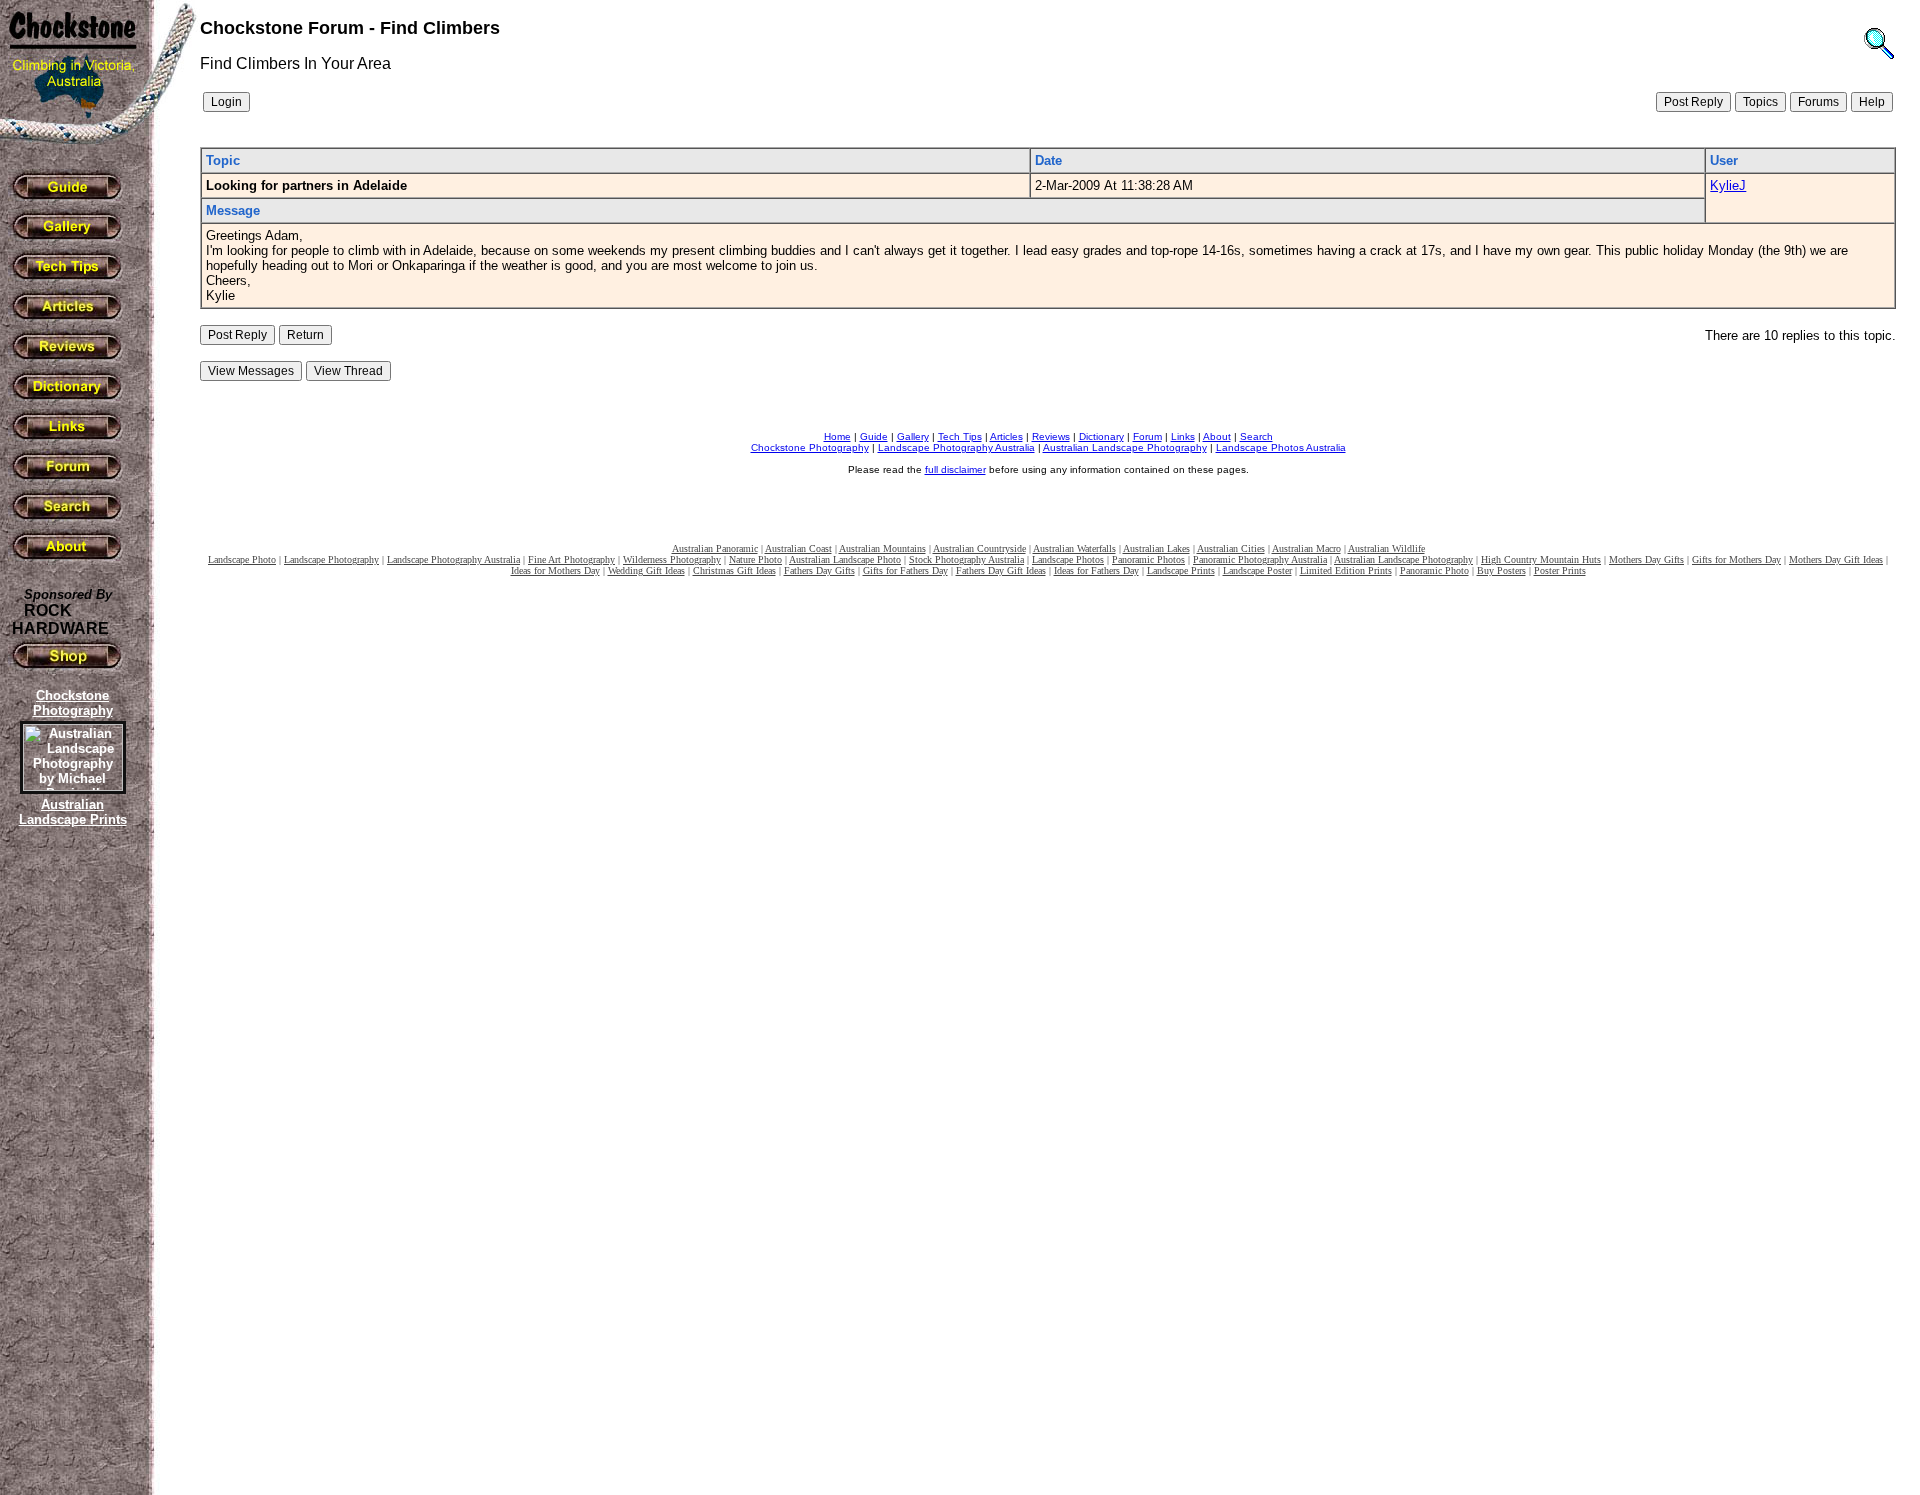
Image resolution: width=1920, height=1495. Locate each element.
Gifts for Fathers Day (905, 570)
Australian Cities (1231, 548)
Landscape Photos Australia (1281, 447)
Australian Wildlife (1386, 548)
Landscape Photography (331, 559)
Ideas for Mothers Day (555, 570)
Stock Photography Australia (966, 559)
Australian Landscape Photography (1125, 447)
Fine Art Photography (571, 559)
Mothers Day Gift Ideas (1836, 559)
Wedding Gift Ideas (646, 570)
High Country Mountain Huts (1541, 559)
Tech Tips (960, 436)
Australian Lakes (1156, 548)
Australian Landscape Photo (845, 559)
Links (1183, 436)
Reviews (1051, 436)
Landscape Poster (1257, 570)
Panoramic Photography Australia (1260, 559)
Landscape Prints (1181, 570)
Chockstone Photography (810, 447)
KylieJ (1728, 185)
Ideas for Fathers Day (1096, 570)
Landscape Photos (1068, 559)
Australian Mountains (882, 548)
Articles (1006, 436)
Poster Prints (1560, 570)
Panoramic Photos (1148, 559)
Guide (874, 436)
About (1217, 436)
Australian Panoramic (715, 548)
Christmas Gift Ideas (734, 570)
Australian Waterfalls (1074, 548)
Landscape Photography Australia (956, 447)
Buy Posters (1501, 570)
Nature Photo (755, 559)
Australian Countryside (979, 548)
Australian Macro (1306, 548)
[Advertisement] (70, 1175)
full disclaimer (955, 469)
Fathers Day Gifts (819, 570)
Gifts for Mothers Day (1736, 559)
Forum (1147, 436)
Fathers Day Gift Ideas (1001, 570)
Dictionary (1101, 436)
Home (837, 436)
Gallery (913, 436)
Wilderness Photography (672, 559)
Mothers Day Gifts (1646, 559)
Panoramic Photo (1434, 570)
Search (1256, 436)
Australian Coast (798, 548)
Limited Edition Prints (1346, 570)
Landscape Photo (242, 559)
